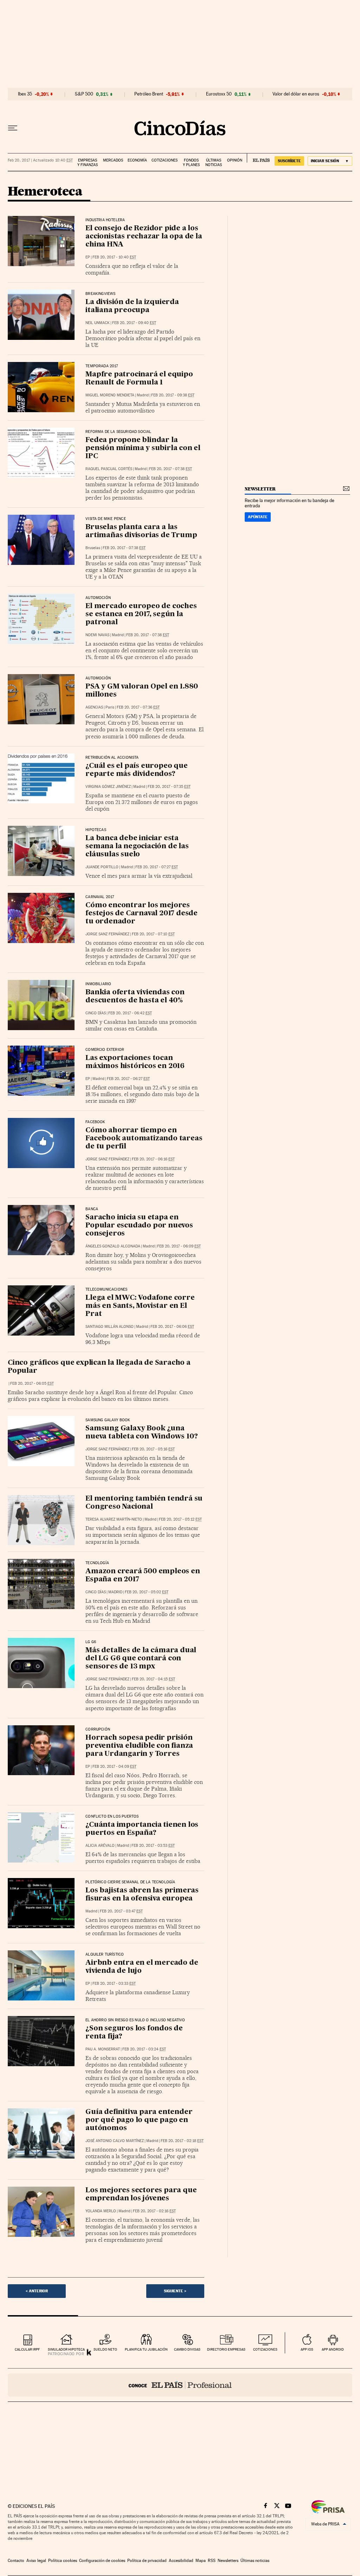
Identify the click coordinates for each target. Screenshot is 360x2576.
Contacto (16, 2561)
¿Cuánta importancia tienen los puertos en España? (142, 1829)
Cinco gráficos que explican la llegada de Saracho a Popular (99, 1367)
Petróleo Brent (149, 94)
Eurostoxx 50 (219, 94)
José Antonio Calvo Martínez (115, 2141)
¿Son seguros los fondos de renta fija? (134, 2033)
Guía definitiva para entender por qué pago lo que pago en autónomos (139, 2120)
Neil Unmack (98, 323)
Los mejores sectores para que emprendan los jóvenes (141, 2195)
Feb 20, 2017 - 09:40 (134, 323)
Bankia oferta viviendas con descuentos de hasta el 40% (135, 997)
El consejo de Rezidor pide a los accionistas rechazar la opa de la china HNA (144, 237)
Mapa (201, 2561)
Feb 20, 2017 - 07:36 (138, 707)
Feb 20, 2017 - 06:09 (179, 1246)
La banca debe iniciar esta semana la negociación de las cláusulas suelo (137, 846)
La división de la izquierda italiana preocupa (132, 306)
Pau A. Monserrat (103, 2049)
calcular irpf (27, 2349)
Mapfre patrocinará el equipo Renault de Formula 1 (139, 379)
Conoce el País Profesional (180, 2385)
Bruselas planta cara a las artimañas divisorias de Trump (141, 531)
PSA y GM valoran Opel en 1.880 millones (142, 691)
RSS (212, 2561)
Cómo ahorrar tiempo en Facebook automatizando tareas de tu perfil (144, 1139)
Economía (137, 160)
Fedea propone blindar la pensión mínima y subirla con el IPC (143, 448)
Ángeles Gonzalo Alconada (113, 1246)
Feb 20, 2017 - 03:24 (144, 2049)
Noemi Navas (97, 635)
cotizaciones (265, 2349)
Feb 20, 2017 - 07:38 (171, 469)
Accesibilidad (181, 2561)
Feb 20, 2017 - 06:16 (153, 1159)
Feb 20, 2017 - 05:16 (153, 1449)
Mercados (113, 160)
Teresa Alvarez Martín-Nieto (114, 1519)
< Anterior (37, 2291)
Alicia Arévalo (100, 1846)
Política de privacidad (147, 2561)
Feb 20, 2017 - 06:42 (130, 1013)
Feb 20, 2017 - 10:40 (114, 257)
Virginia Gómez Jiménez (108, 787)
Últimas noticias (214, 163)
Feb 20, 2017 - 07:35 (169, 787)
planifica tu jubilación (146, 2349)
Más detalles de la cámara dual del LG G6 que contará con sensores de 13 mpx (141, 1659)
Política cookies (63, 2561)
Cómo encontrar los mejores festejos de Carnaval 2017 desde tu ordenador (142, 914)
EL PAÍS (258, 158)
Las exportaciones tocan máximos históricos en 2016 (135, 1062)
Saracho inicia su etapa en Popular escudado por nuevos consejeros (139, 1226)
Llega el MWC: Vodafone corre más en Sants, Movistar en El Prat (140, 1306)
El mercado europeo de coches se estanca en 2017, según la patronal (141, 614)
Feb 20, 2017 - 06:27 (128, 1079)
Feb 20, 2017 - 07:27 (157, 867)
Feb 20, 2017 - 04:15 (153, 1679)
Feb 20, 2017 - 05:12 (180, 1519)
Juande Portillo (102, 867)
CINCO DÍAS (96, 1013)
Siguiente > (175, 2291)
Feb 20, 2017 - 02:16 (154, 2211)
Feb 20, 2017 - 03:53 (153, 1846)
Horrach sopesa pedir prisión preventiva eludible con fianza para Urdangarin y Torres (139, 1746)
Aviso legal (36, 2561)
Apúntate (258, 517)
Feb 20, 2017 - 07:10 (153, 934)
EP (88, 257)
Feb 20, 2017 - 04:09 (114, 1767)
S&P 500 (84, 94)
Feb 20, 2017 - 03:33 (114, 1984)
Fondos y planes (191, 163)
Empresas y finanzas (88, 163)
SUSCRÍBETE (289, 161)
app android (333, 2349)
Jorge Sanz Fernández (107, 934)
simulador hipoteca (66, 2349)
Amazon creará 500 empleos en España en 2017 (143, 1576)
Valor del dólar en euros (296, 94)
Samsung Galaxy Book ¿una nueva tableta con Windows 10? (142, 1433)
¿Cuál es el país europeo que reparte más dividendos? (136, 770)
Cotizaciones (165, 160)
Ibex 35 (25, 94)
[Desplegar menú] (13, 128)
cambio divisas (187, 2349)
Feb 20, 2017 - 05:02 (147, 1592)
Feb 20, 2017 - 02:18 (182, 2141)
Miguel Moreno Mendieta (110, 395)
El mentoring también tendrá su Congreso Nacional (144, 1503)
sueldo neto (105, 2349)
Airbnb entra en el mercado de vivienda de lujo (142, 1967)
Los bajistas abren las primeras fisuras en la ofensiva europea (142, 1895)
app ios (307, 2349)
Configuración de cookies (102, 2561)
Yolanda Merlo (101, 2211)
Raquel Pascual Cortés (109, 469)
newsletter (260, 489)
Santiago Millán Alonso (110, 1327)
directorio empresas (226, 2349)
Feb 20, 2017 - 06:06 (172, 1327)
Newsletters (228, 2561)
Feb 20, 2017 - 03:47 (121, 1911)
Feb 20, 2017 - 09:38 (173, 395)
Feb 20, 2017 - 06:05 (32, 1383)
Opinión (235, 160)
